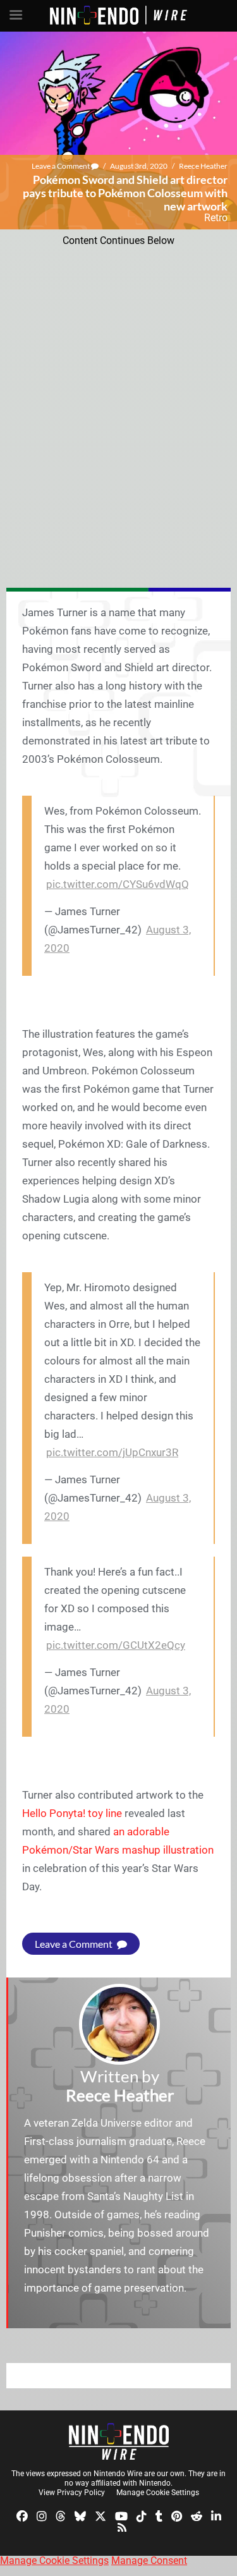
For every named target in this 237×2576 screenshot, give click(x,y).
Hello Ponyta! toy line (72, 1813)
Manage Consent (149, 2561)
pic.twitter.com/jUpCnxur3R (112, 1452)
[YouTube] (121, 2516)
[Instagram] (42, 2516)
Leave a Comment (61, 166)
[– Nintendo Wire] (119, 2441)
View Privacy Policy (72, 2493)
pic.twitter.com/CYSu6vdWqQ (118, 884)
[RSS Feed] (122, 2526)
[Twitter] (100, 2516)
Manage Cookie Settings (158, 2493)
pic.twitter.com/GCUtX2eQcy (116, 1645)
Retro (216, 218)
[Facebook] (22, 2516)
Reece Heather (203, 166)
